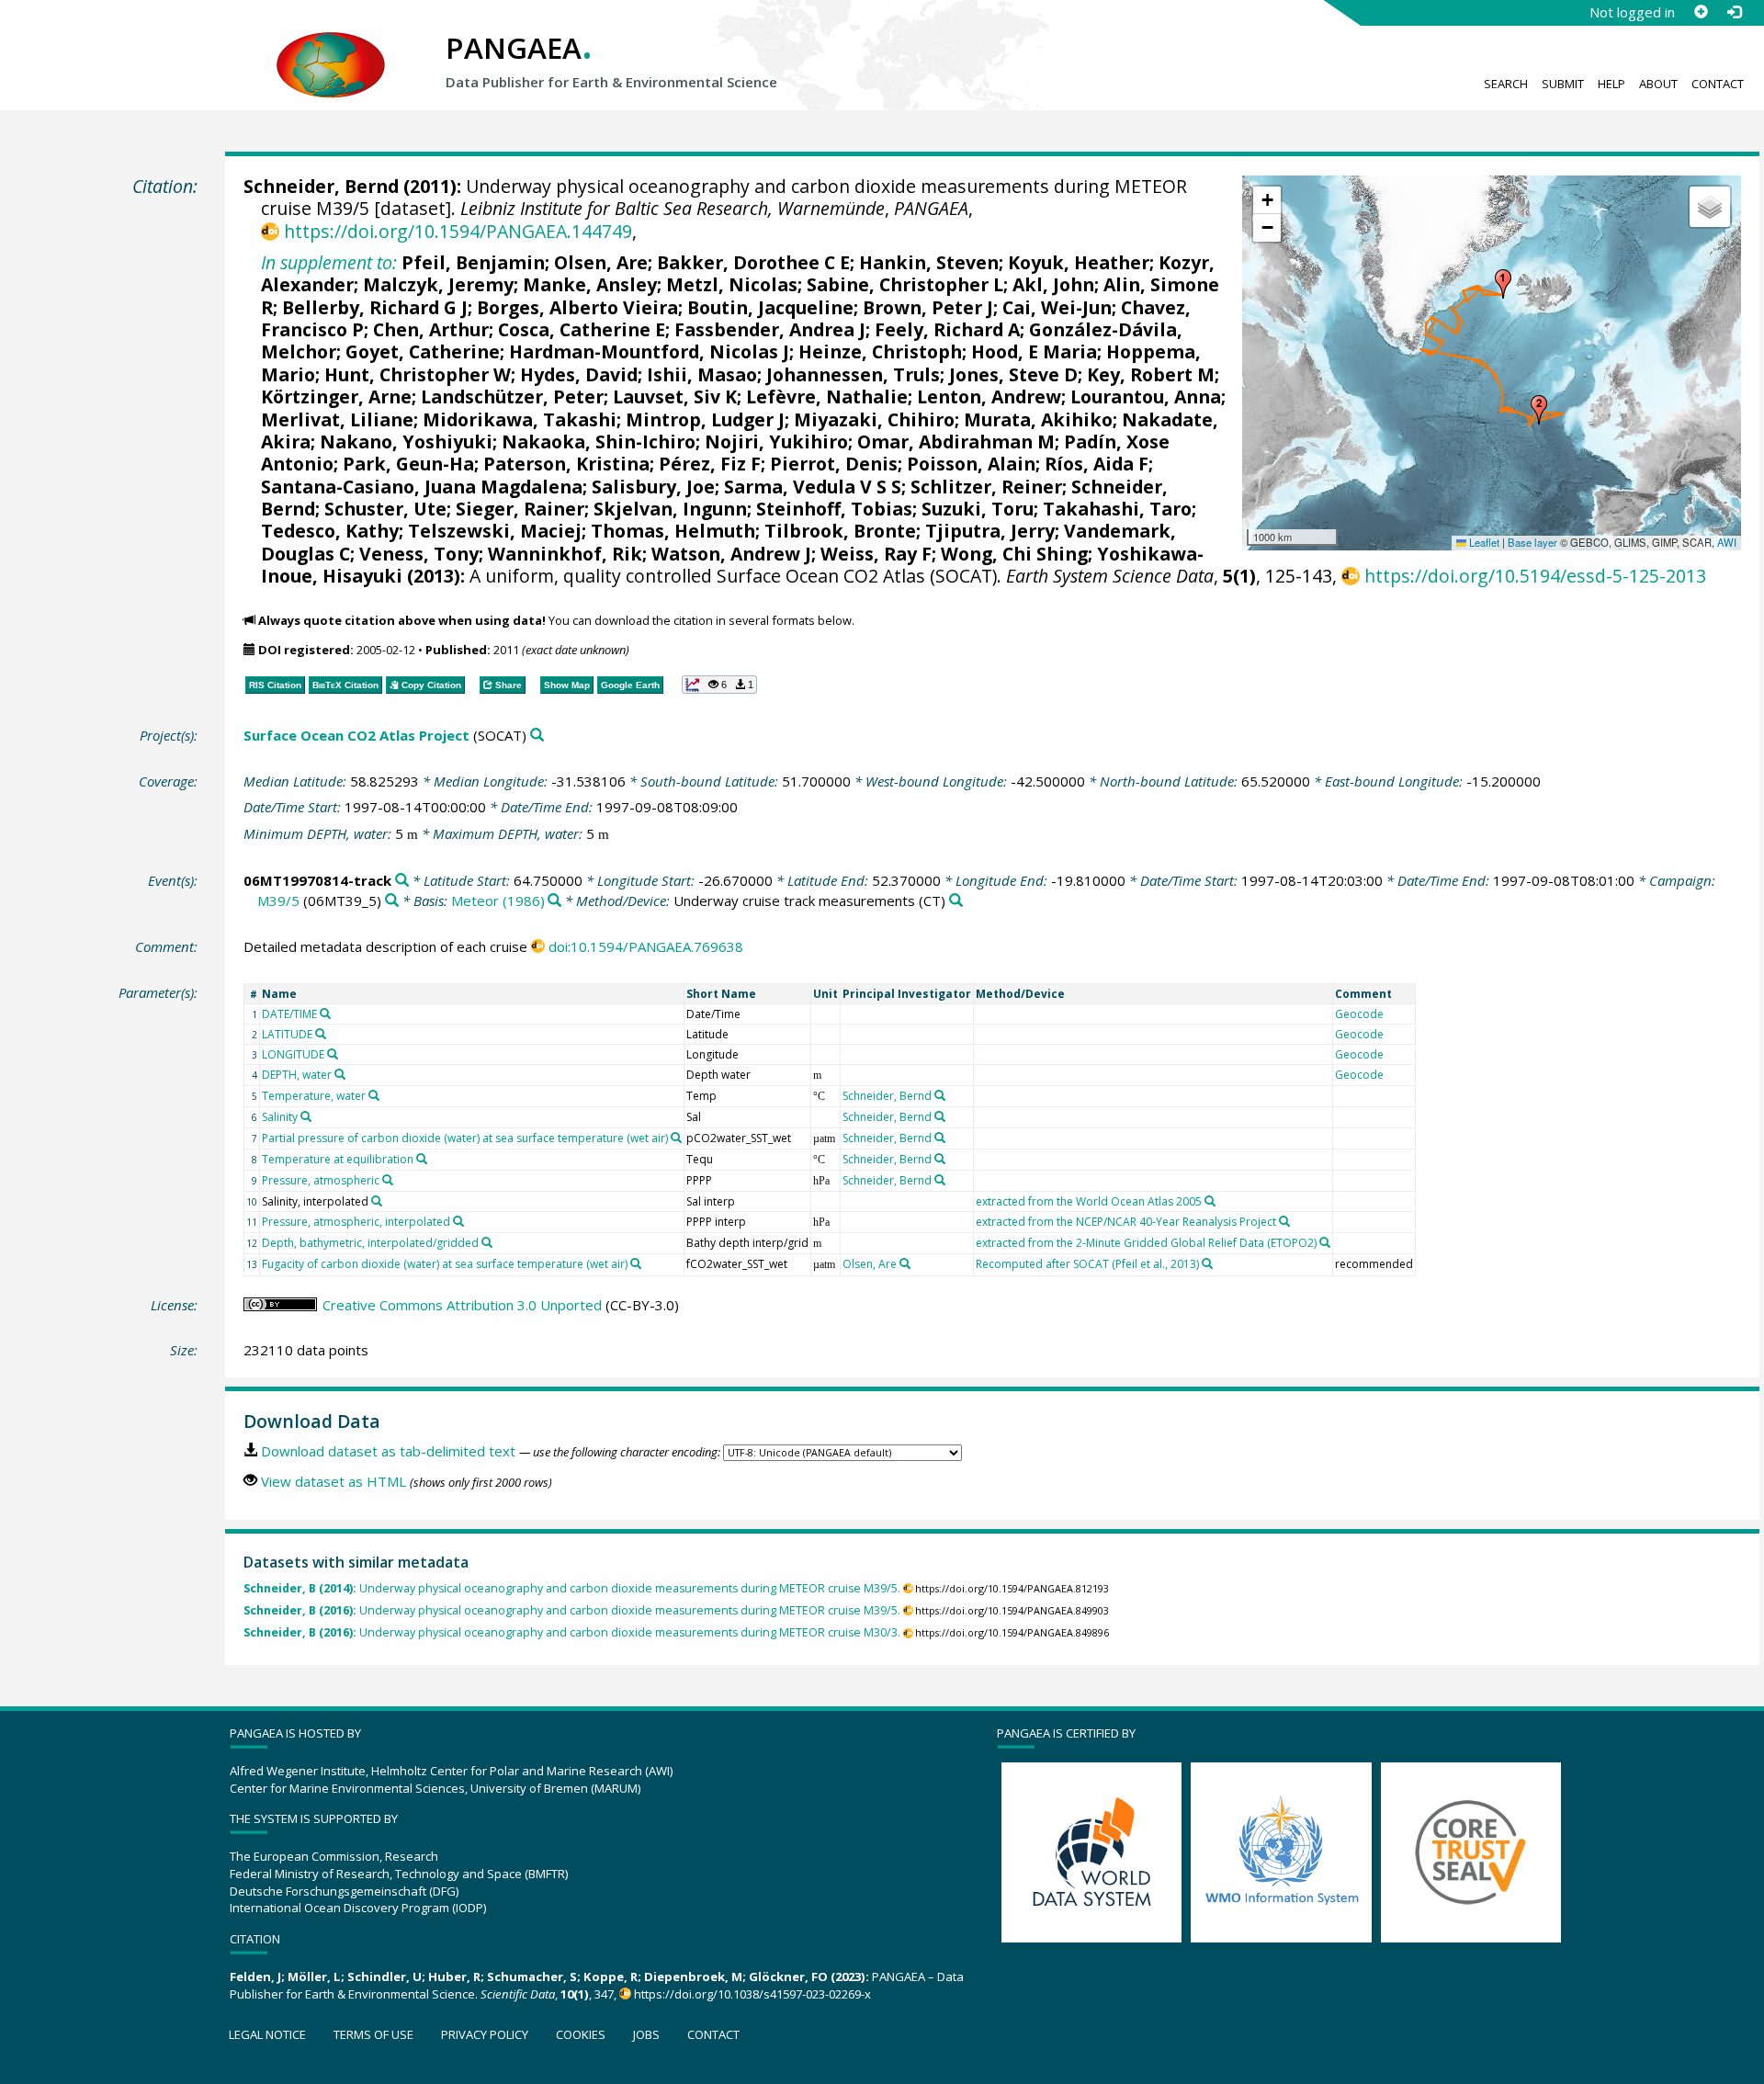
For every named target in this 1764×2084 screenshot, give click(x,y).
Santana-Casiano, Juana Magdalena (422, 487)
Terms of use (373, 2034)
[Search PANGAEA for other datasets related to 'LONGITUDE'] (333, 1054)
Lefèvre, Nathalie (827, 396)
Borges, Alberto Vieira (577, 307)
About (1658, 84)
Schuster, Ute (385, 509)
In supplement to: (329, 262)
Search (1506, 84)
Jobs (646, 2034)
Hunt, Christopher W (418, 374)
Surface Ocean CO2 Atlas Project (356, 735)
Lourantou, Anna (1146, 396)
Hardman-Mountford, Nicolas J (649, 351)
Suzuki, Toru (978, 509)
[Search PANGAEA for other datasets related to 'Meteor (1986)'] (554, 901)
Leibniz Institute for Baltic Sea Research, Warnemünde (673, 208)
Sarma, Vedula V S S (813, 487)
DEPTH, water (297, 1075)
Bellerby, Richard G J (375, 307)
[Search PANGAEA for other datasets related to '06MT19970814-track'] (402, 881)
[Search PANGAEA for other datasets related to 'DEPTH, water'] (340, 1074)
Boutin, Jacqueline (770, 307)
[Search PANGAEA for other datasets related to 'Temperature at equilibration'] (422, 1159)
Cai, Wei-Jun (1057, 307)
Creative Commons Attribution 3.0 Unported (462, 1305)
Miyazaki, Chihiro (874, 419)
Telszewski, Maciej (495, 531)
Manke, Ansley (590, 284)
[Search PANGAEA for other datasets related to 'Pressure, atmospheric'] (388, 1180)
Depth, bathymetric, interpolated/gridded (370, 1243)
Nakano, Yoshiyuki (406, 442)
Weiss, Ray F (876, 554)
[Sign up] (1701, 12)
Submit (1563, 84)
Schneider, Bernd (321, 186)
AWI (1727, 542)
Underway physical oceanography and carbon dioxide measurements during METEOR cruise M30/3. (572, 1632)
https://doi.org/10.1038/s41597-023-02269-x (752, 1994)
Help (1611, 84)
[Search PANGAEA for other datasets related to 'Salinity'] (306, 1116)
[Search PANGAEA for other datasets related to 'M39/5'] (392, 901)
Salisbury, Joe (653, 487)
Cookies (581, 2034)
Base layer (1532, 542)
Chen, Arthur (431, 329)
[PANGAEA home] (331, 47)
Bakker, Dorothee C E (753, 262)
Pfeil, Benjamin (473, 262)
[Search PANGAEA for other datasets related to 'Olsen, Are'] (905, 1263)
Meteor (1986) (498, 900)
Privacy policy (485, 2034)
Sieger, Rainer (520, 509)
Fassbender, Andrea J (770, 329)
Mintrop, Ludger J (705, 419)
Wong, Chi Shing (1014, 554)
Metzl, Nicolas (732, 284)
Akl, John (1053, 284)
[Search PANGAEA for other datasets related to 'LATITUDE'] (321, 1034)
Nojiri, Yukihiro (776, 442)
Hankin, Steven (929, 262)
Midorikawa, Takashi (520, 419)
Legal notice (267, 2034)
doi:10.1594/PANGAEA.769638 (646, 946)
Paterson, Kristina (566, 464)
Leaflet (1483, 542)
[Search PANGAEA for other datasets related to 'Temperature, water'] (374, 1095)
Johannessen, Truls (853, 374)
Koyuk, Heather (1079, 262)
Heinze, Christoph (880, 351)
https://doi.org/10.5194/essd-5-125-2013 (1535, 576)
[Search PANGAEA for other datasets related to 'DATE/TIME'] (325, 1014)
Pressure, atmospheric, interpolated (356, 1222)
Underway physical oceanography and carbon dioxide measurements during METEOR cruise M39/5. (572, 1588)
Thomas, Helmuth (673, 531)
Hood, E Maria (1034, 351)
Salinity (280, 1117)
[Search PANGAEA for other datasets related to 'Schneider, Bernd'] (940, 1095)
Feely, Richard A (947, 329)
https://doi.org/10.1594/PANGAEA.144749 (458, 231)
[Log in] (1734, 12)
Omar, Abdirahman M (956, 442)
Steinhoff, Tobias (834, 509)
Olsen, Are (601, 262)
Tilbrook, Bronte (840, 531)
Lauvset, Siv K (675, 396)
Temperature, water (314, 1096)
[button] (1503, 284)
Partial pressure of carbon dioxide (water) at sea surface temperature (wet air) (465, 1138)
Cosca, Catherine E (582, 329)
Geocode (1359, 1014)
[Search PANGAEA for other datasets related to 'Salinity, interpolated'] (377, 1201)
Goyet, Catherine (423, 351)
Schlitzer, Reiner (986, 487)
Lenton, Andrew (989, 396)
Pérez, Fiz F (710, 464)
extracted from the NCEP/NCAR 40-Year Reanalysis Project (1126, 1222)
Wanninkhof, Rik (565, 554)
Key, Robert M (1151, 374)
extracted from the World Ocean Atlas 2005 (1089, 1201)
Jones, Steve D (1013, 374)
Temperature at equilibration (338, 1159)
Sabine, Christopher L (905, 284)
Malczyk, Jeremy (438, 284)
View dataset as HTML (334, 1481)
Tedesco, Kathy (330, 531)
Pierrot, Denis (834, 464)
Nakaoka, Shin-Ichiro (599, 442)
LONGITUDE (293, 1054)
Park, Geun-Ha (408, 464)
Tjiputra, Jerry (990, 531)
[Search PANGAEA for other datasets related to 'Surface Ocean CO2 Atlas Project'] (537, 736)
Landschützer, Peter (512, 396)
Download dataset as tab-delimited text (388, 1451)
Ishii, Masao (702, 374)
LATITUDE (287, 1034)
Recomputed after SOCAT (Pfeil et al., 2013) (1087, 1264)
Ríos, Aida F (1097, 464)
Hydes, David (579, 374)
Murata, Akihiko (1038, 419)
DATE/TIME (289, 1014)
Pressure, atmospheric (321, 1180)
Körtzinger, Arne (336, 396)
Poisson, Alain (971, 464)
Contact (1718, 84)
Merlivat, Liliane (337, 419)
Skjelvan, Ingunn (670, 509)
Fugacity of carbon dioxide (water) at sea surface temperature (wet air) (445, 1264)
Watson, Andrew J (731, 554)
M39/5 (278, 900)
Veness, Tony (419, 554)
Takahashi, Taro (1117, 509)
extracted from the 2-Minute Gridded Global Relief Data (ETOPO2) (1146, 1243)
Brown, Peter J (928, 307)
